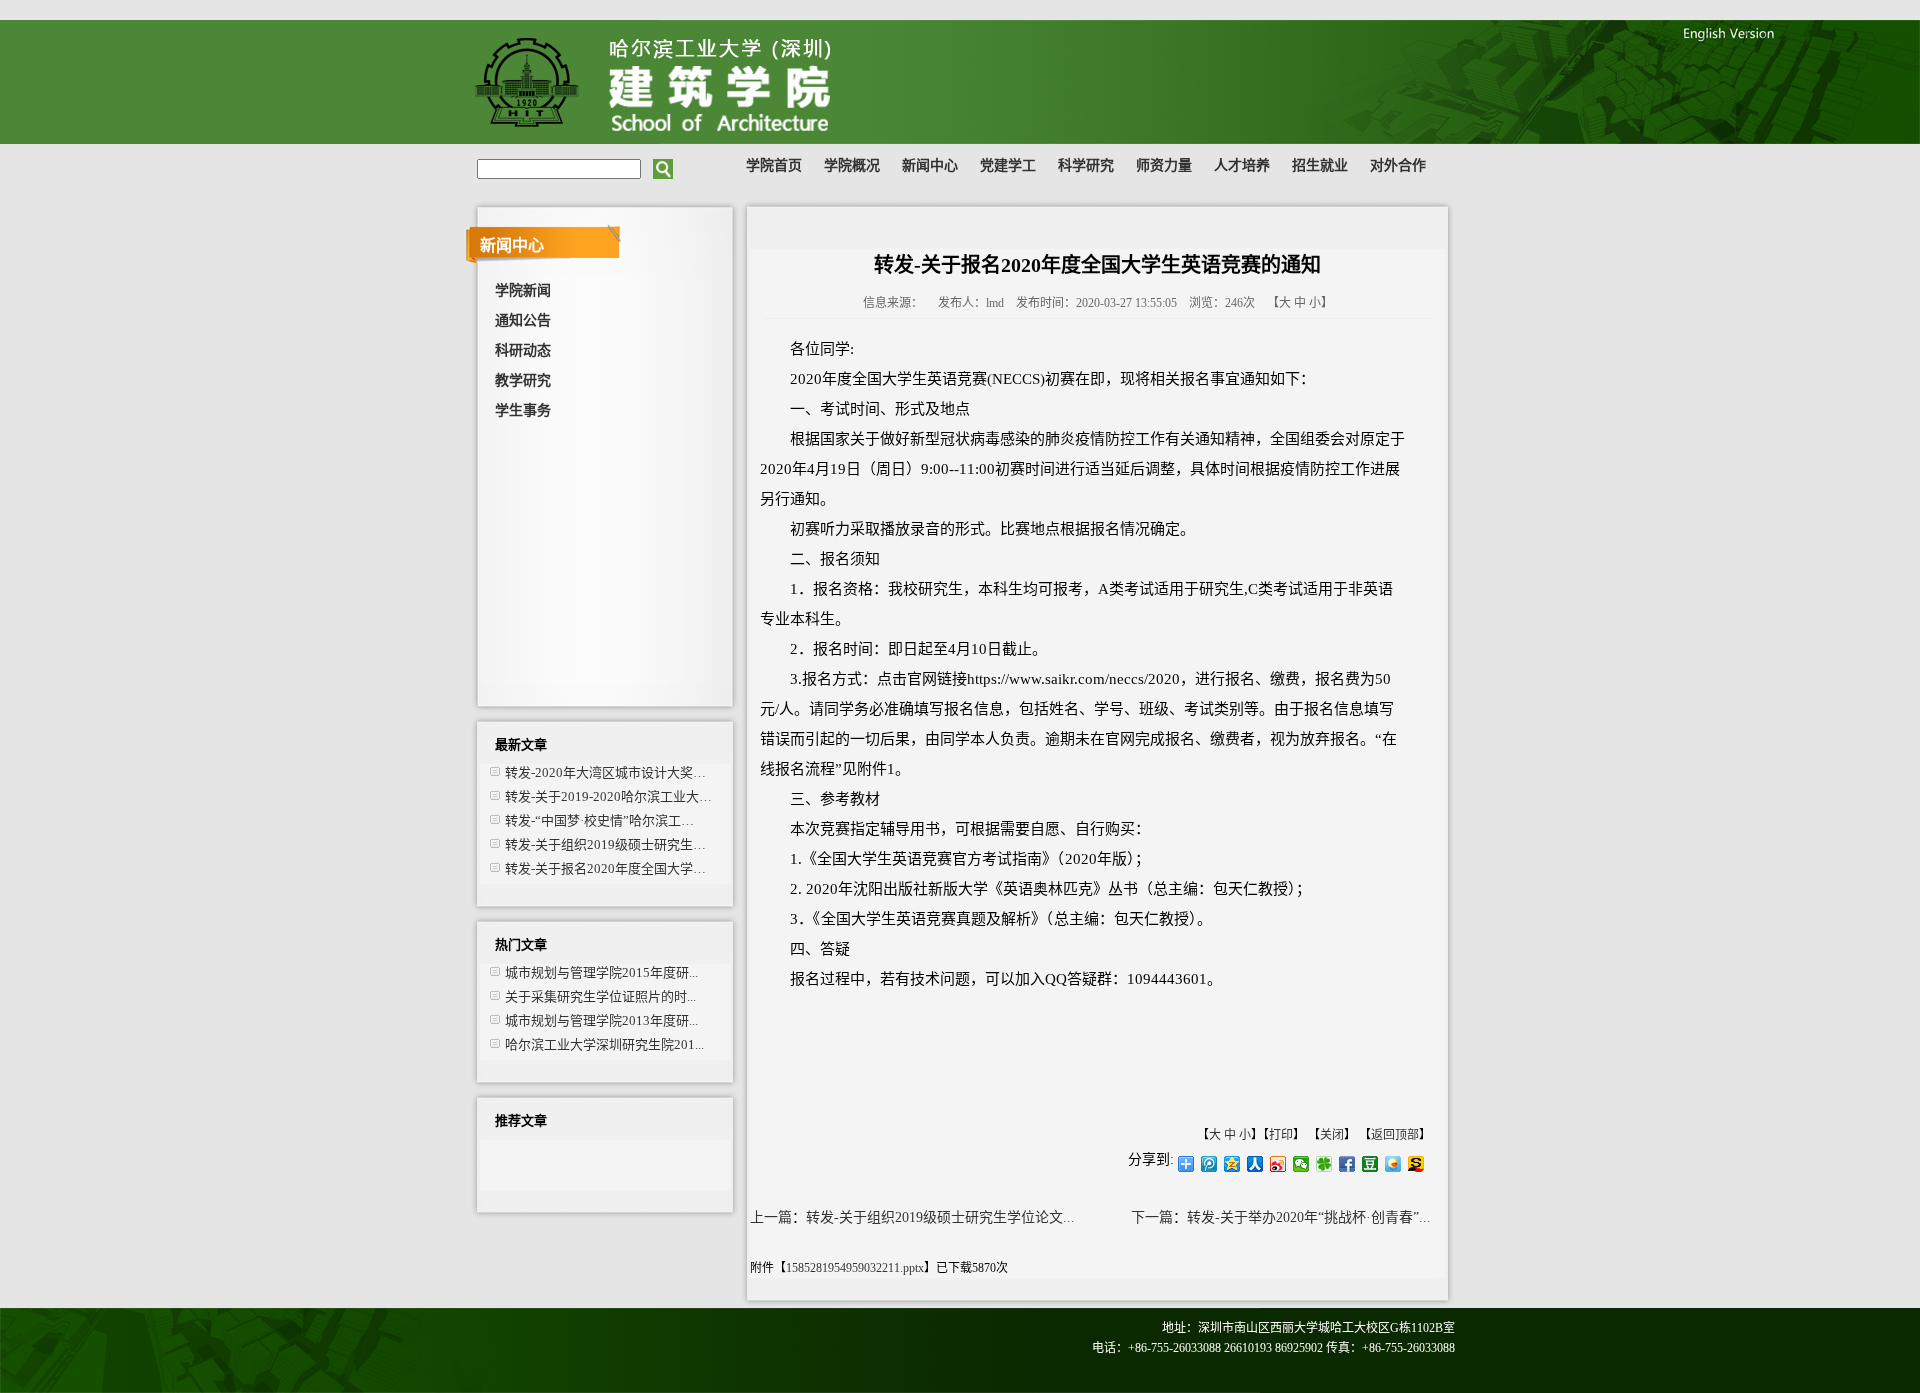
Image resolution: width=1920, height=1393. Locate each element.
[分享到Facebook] (1347, 1164)
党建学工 (1008, 165)
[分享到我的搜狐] (1416, 1164)
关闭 (1332, 1135)
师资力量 (1164, 165)
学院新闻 (523, 290)
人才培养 (1242, 165)
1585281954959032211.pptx (855, 1268)
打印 (1281, 1135)
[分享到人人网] (1255, 1164)
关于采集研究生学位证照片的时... (600, 996)
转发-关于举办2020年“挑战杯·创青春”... (1309, 1217)
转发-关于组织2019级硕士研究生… (605, 844)
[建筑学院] (735, 140)
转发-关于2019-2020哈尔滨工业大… (608, 796)
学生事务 (523, 410)
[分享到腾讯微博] (1209, 1164)
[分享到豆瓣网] (1370, 1164)
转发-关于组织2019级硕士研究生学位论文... (940, 1217)
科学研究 (1086, 165)
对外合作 (1398, 165)
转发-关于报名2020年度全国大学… (605, 868)
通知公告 (523, 320)
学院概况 (852, 165)
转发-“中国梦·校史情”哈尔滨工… (599, 820)
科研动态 (523, 350)
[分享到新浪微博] (1278, 1164)
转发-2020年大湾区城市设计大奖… (605, 772)
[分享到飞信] (1393, 1164)
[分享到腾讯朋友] (1324, 1164)
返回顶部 (1395, 1135)
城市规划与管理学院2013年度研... (601, 1020)
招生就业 (1320, 165)
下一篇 (1152, 1217)
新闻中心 (930, 165)
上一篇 (771, 1217)
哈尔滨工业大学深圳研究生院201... (604, 1044)
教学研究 (523, 380)
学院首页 (774, 165)
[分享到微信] (1301, 1164)
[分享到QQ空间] (1232, 1164)
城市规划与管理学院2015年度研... (601, 972)
